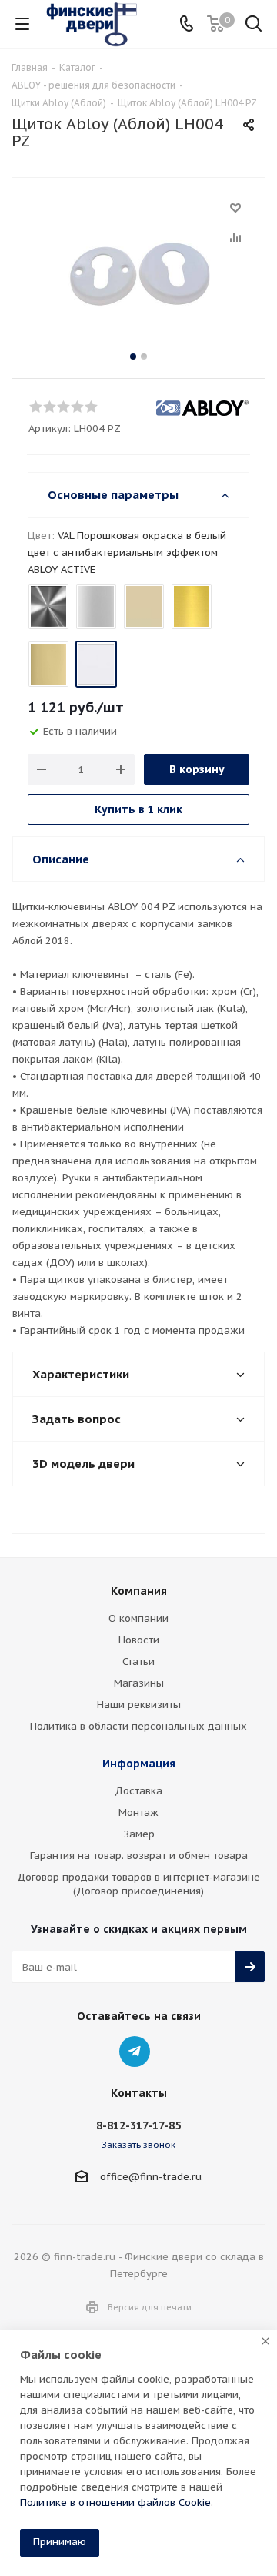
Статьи (138, 1662)
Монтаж (138, 1812)
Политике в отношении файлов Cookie (115, 2502)
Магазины (139, 1683)
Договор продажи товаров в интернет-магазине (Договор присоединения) (138, 1884)
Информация (139, 1764)
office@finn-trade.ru (151, 2177)
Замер (139, 1834)
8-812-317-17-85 (138, 2125)
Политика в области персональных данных (138, 1726)
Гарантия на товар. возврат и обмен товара (139, 1856)
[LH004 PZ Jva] (138, 275)
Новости (139, 1640)
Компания (139, 1591)
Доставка (138, 1791)
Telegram (135, 2052)
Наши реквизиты (139, 1705)
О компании (138, 1618)
